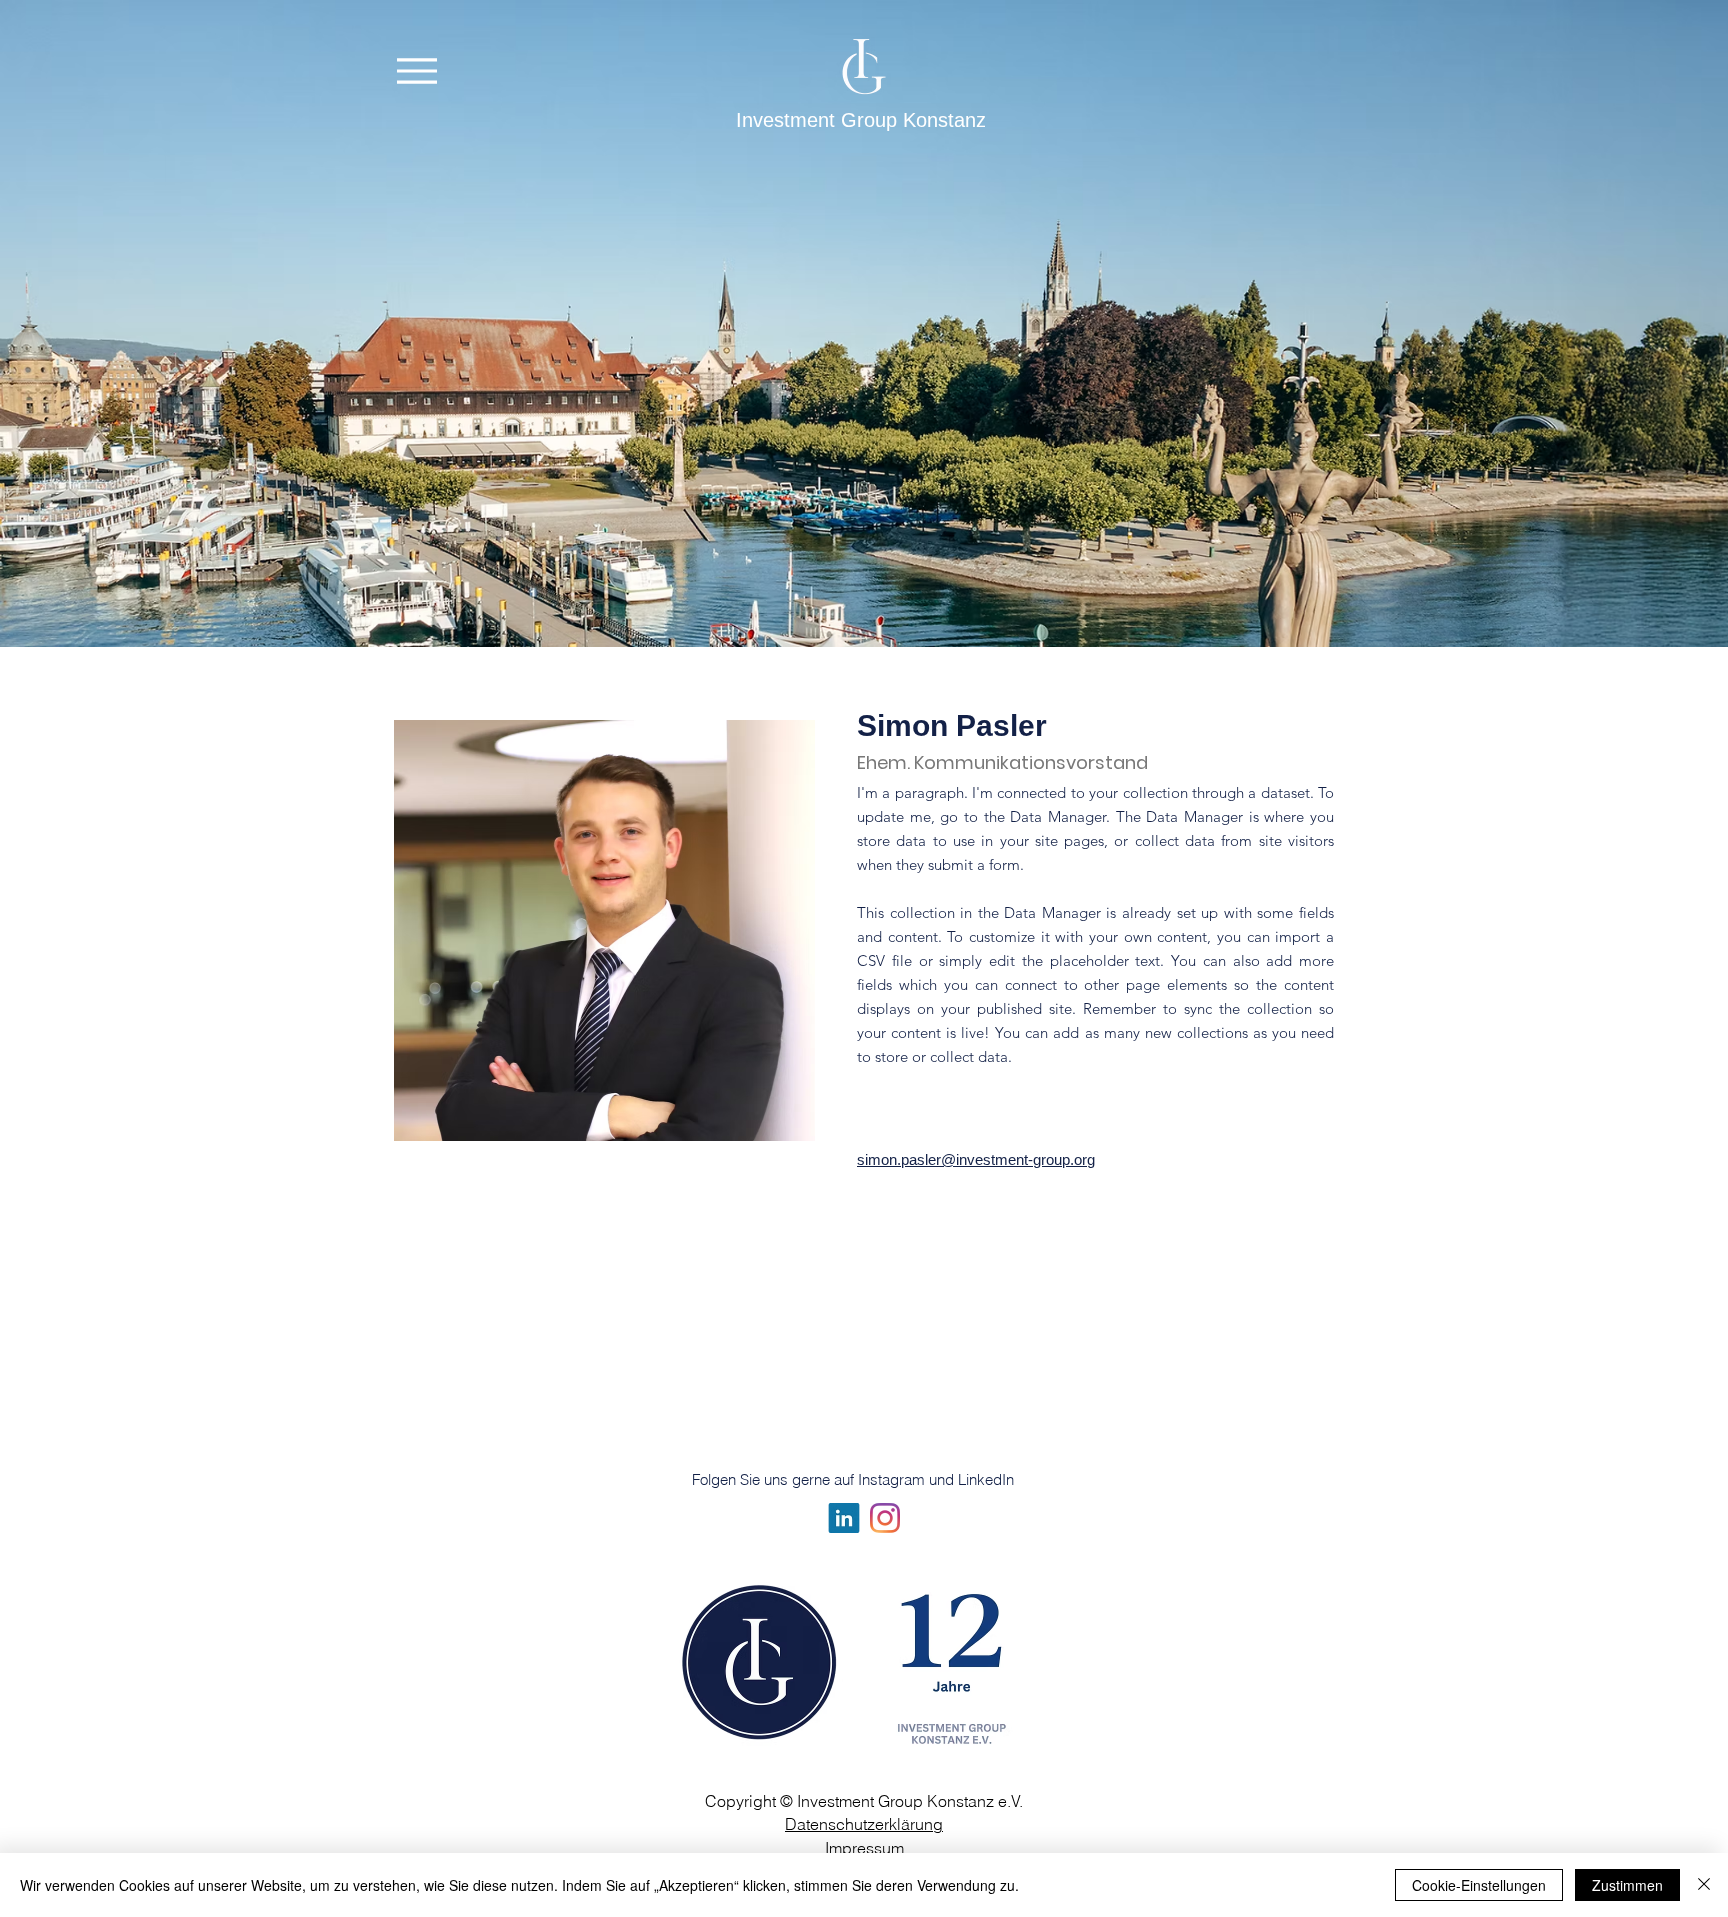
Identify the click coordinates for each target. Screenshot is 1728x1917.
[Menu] (416, 71)
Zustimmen (1627, 1885)
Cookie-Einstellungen (1479, 1885)
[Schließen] (1704, 1885)
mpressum (866, 1848)
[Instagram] (885, 1518)
